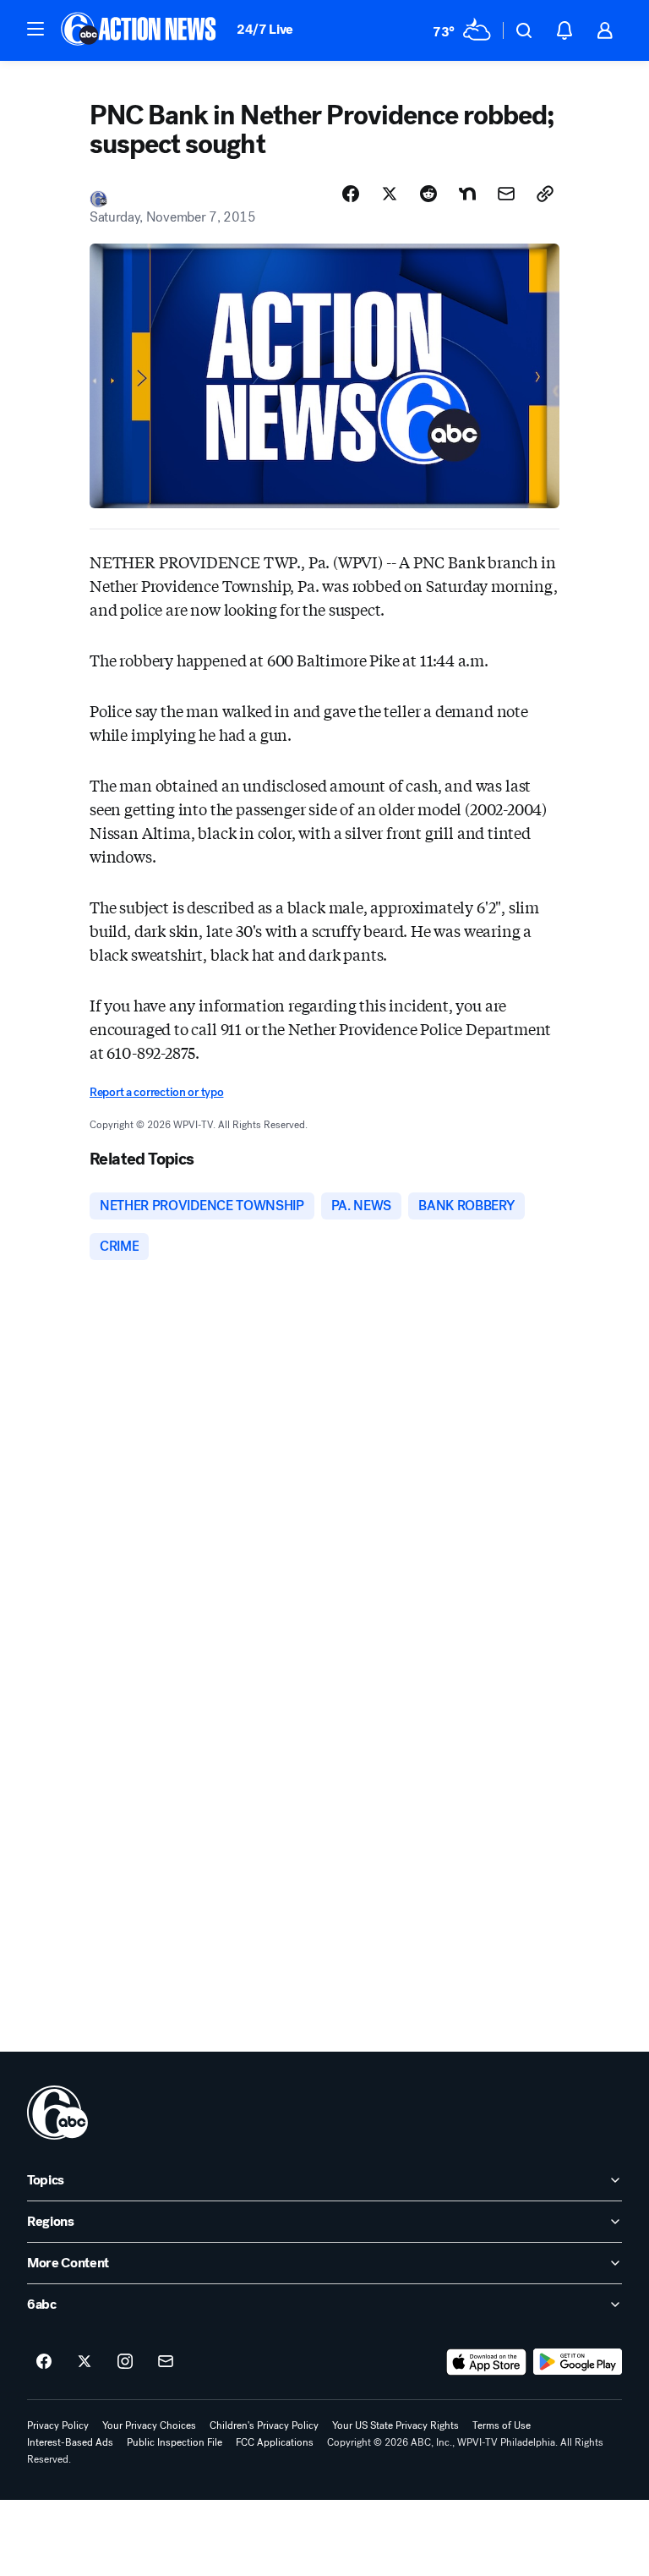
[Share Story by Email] (506, 194)
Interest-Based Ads (70, 2442)
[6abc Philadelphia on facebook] (44, 2362)
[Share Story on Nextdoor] (467, 194)
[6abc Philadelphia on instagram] (125, 2362)
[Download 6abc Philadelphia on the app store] (487, 2362)
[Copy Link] (545, 194)
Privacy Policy (58, 2425)
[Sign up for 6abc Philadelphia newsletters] (166, 2362)
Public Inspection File (175, 2442)
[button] (35, 29)
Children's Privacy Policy (264, 2425)
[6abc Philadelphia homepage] (140, 30)
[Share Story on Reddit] (428, 194)
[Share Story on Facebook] (351, 194)
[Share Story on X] (390, 194)
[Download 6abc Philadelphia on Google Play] (578, 2362)
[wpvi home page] (57, 2113)
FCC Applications (275, 2442)
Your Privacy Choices (149, 2425)
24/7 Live (265, 29)
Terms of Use (502, 2425)
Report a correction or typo (156, 1092)
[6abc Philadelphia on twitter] (85, 2362)
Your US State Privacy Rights (395, 2425)
